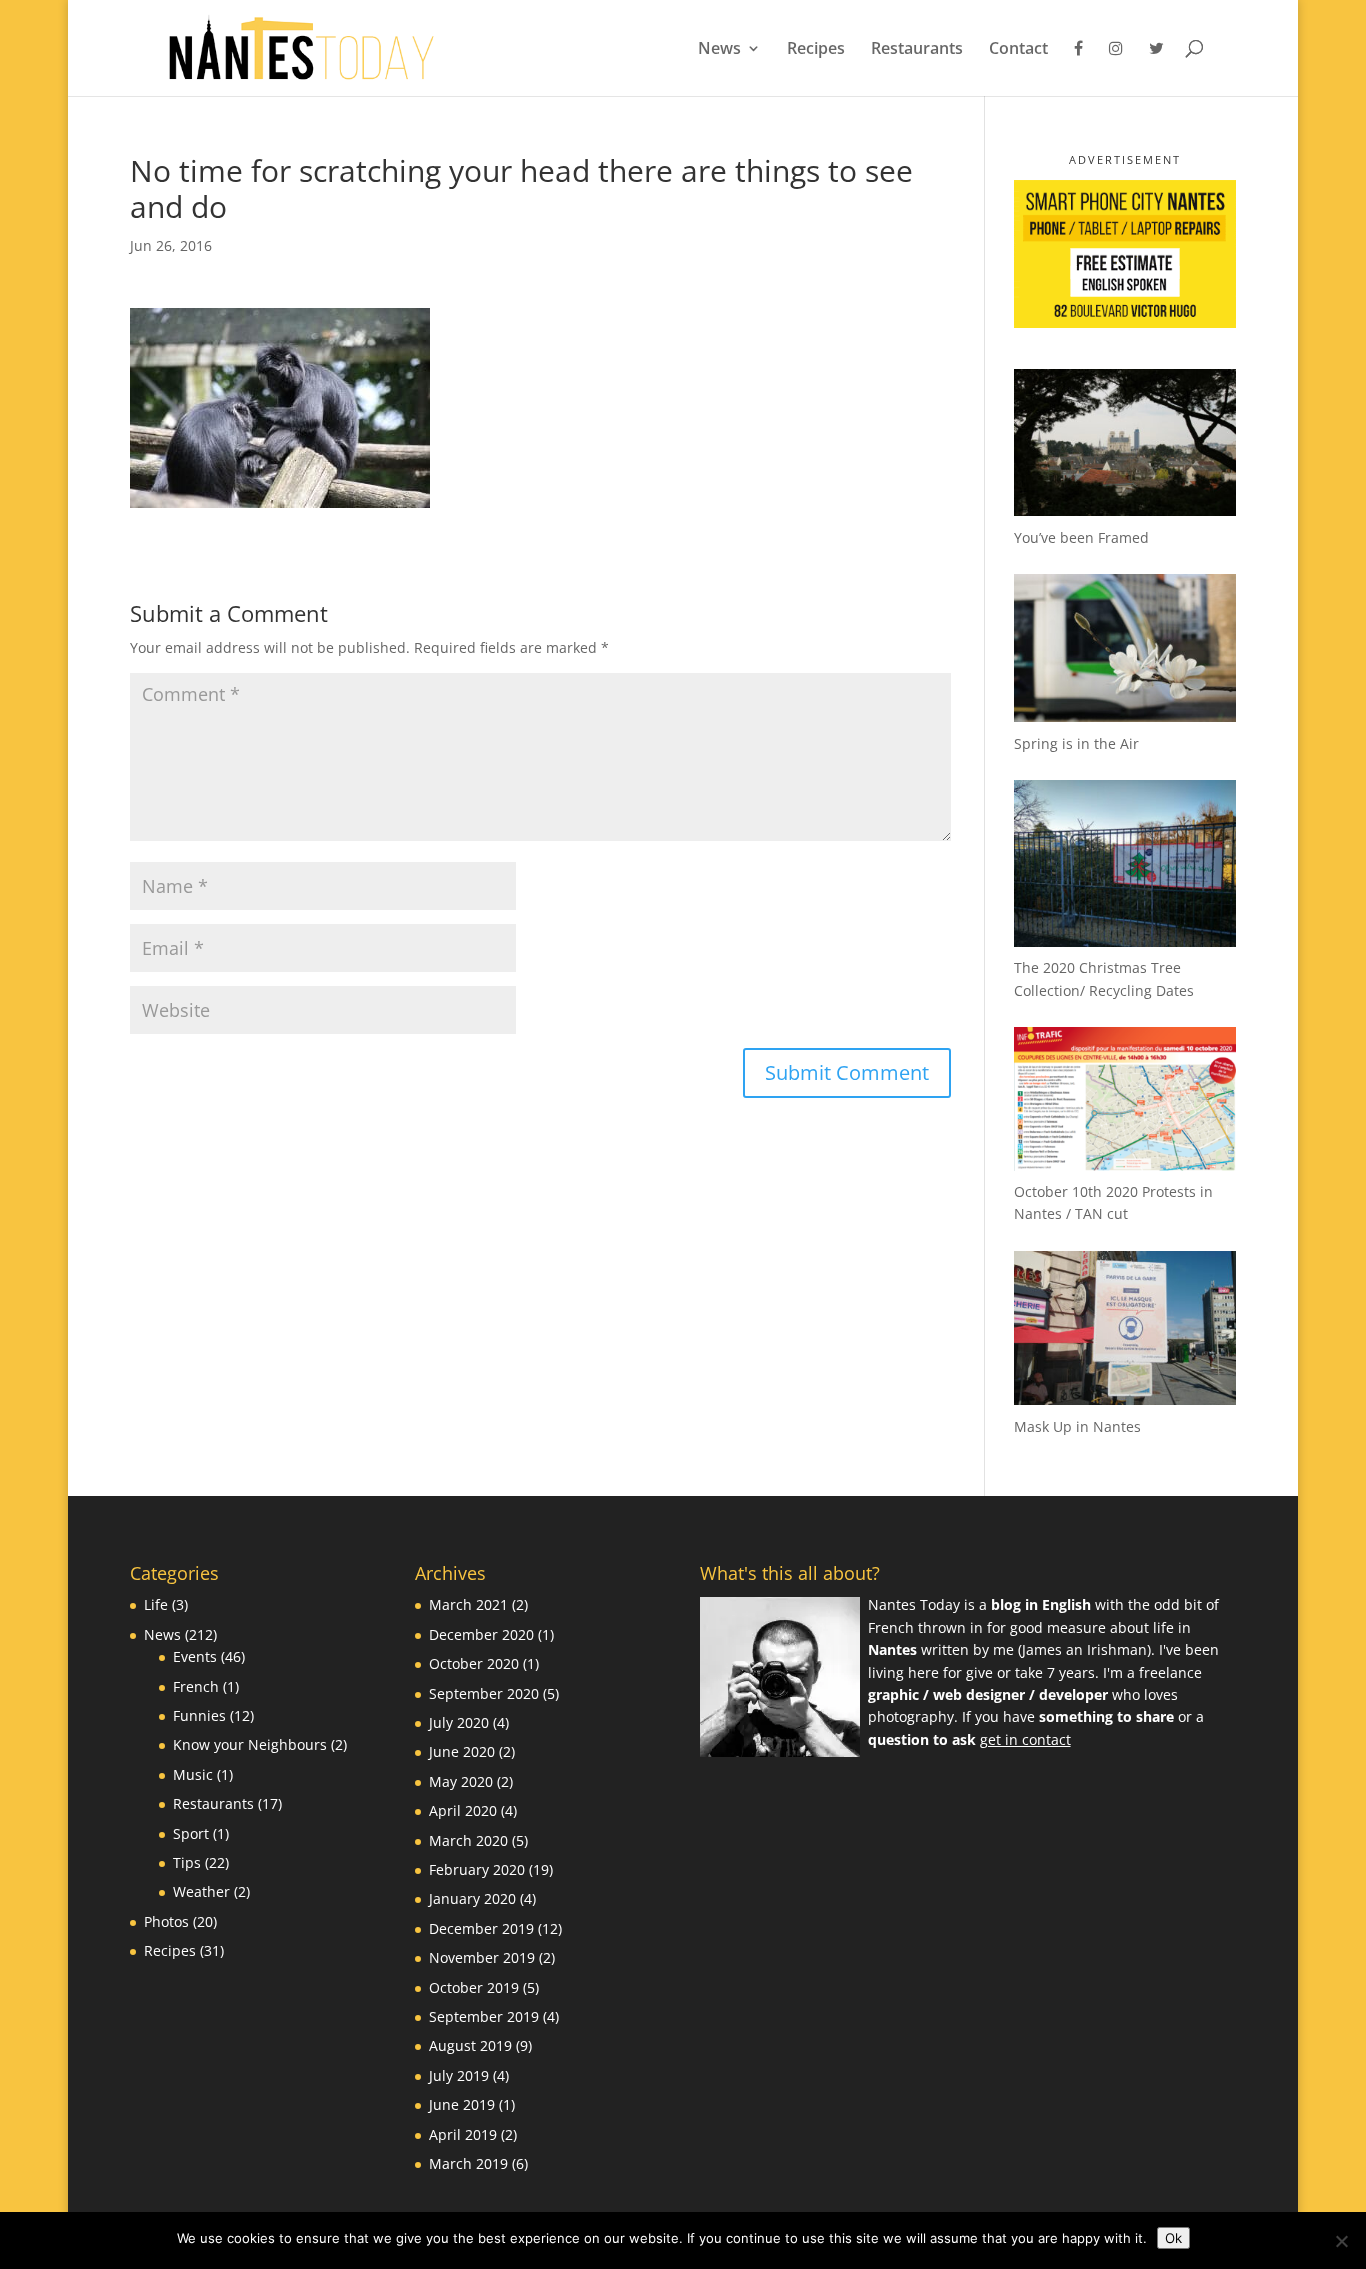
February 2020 (477, 1869)
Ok (1173, 2238)
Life (156, 1604)
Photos (166, 1921)
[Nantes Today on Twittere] (1156, 68)
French (196, 1686)
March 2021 (468, 1604)
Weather (201, 1891)
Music (193, 1774)
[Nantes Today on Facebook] (1078, 68)
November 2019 (482, 1957)
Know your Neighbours (250, 1744)
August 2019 (470, 2045)
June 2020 (462, 1751)
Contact (1018, 50)
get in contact (1025, 1739)
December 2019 (481, 1928)
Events (195, 1656)
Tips (187, 1862)
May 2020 (461, 1781)
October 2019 (474, 1987)
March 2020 (468, 1840)
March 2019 (468, 2163)
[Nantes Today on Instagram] (1116, 68)
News (719, 50)
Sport (191, 1833)
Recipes (816, 50)
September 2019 (484, 2016)
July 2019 (459, 2075)
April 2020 (463, 1810)
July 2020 (459, 1722)
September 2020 (484, 1693)
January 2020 (472, 1898)
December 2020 (481, 1634)
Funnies (199, 1715)
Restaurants (917, 50)
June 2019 (462, 2104)
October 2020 (474, 1663)
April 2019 (463, 2134)
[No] (1341, 2241)
